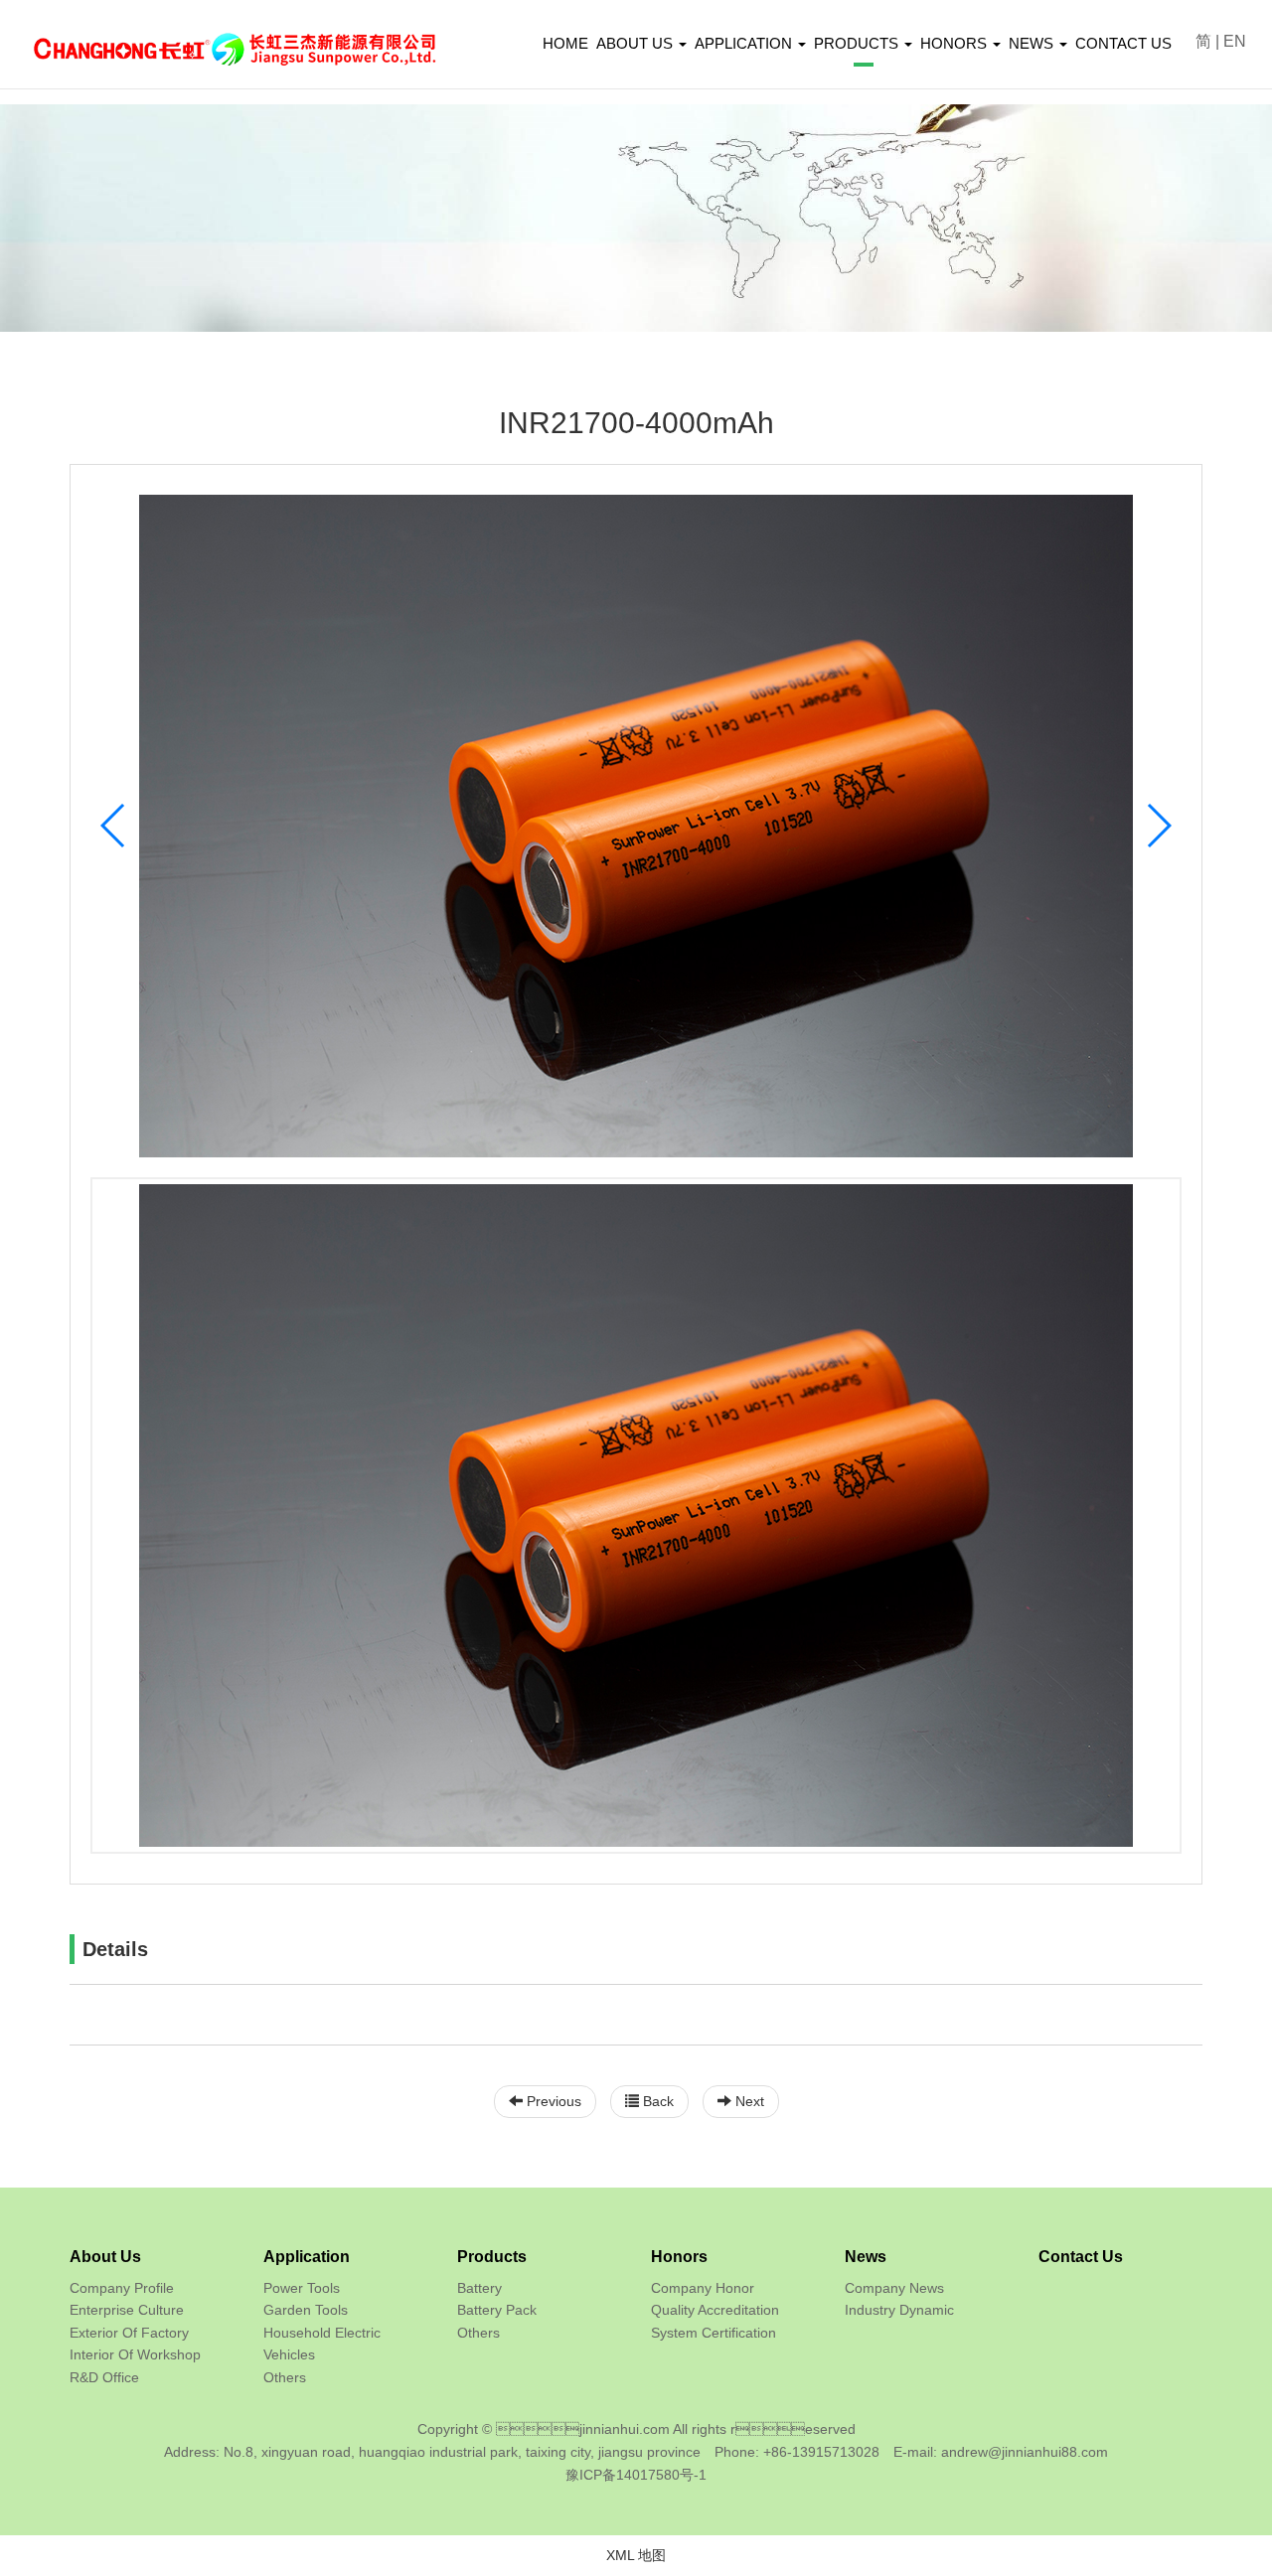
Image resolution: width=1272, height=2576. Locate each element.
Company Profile (122, 2288)
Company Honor (703, 2288)
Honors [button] (955, 43)
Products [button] (858, 43)
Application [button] (745, 43)
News (866, 2257)
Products (492, 2257)
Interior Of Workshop (135, 2354)
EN (1235, 41)
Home (565, 43)
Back (656, 2101)
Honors (679, 2257)
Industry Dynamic (899, 2310)
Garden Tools (306, 2310)
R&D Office (104, 2377)
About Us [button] (636, 43)
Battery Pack (497, 2310)
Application (307, 2257)
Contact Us (1123, 43)
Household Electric (322, 2333)
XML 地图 (636, 2555)
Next (748, 2101)
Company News (894, 2288)
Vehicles (289, 2354)
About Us (105, 2257)
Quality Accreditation (715, 2310)
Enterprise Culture (127, 2310)
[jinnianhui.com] (235, 34)
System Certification (714, 2333)
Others (285, 2377)
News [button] (1033, 43)
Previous (552, 2101)
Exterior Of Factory (129, 2333)
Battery (479, 2288)
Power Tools (302, 2288)
